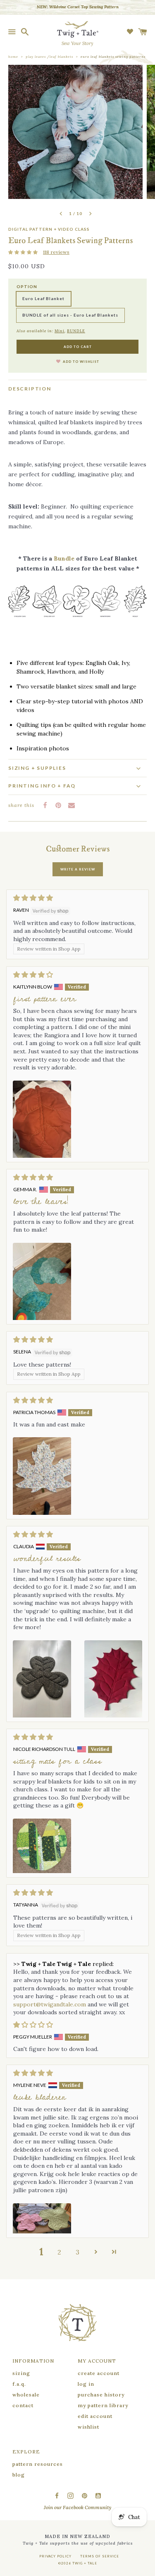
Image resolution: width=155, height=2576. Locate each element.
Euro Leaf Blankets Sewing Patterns (113, 57)
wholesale (26, 2395)
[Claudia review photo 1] (42, 1679)
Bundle (64, 558)
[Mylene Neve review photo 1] (42, 2218)
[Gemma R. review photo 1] (42, 1281)
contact (23, 2405)
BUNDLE (76, 331)
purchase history (101, 2395)
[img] (77, 898)
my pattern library (103, 2405)
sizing (21, 2373)
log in (86, 2384)
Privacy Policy (55, 2556)
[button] (24, 252)
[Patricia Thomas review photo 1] (42, 1476)
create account (99, 2373)
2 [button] (59, 2252)
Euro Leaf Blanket (43, 298)
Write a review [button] (78, 869)
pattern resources (38, 2464)
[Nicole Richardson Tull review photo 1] (42, 1846)
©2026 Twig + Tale (78, 2563)
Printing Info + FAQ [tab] (42, 786)
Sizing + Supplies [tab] (37, 768)
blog (19, 2475)
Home (13, 57)
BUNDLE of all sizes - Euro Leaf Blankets (70, 315)
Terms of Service (100, 2556)
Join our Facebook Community (77, 2507)
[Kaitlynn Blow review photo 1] (42, 1119)
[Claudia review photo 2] (113, 1679)
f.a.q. (19, 2384)
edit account (95, 2416)
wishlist (88, 2427)
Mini (60, 331)
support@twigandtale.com (50, 2004)
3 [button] (77, 2252)
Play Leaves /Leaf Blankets (49, 57)
